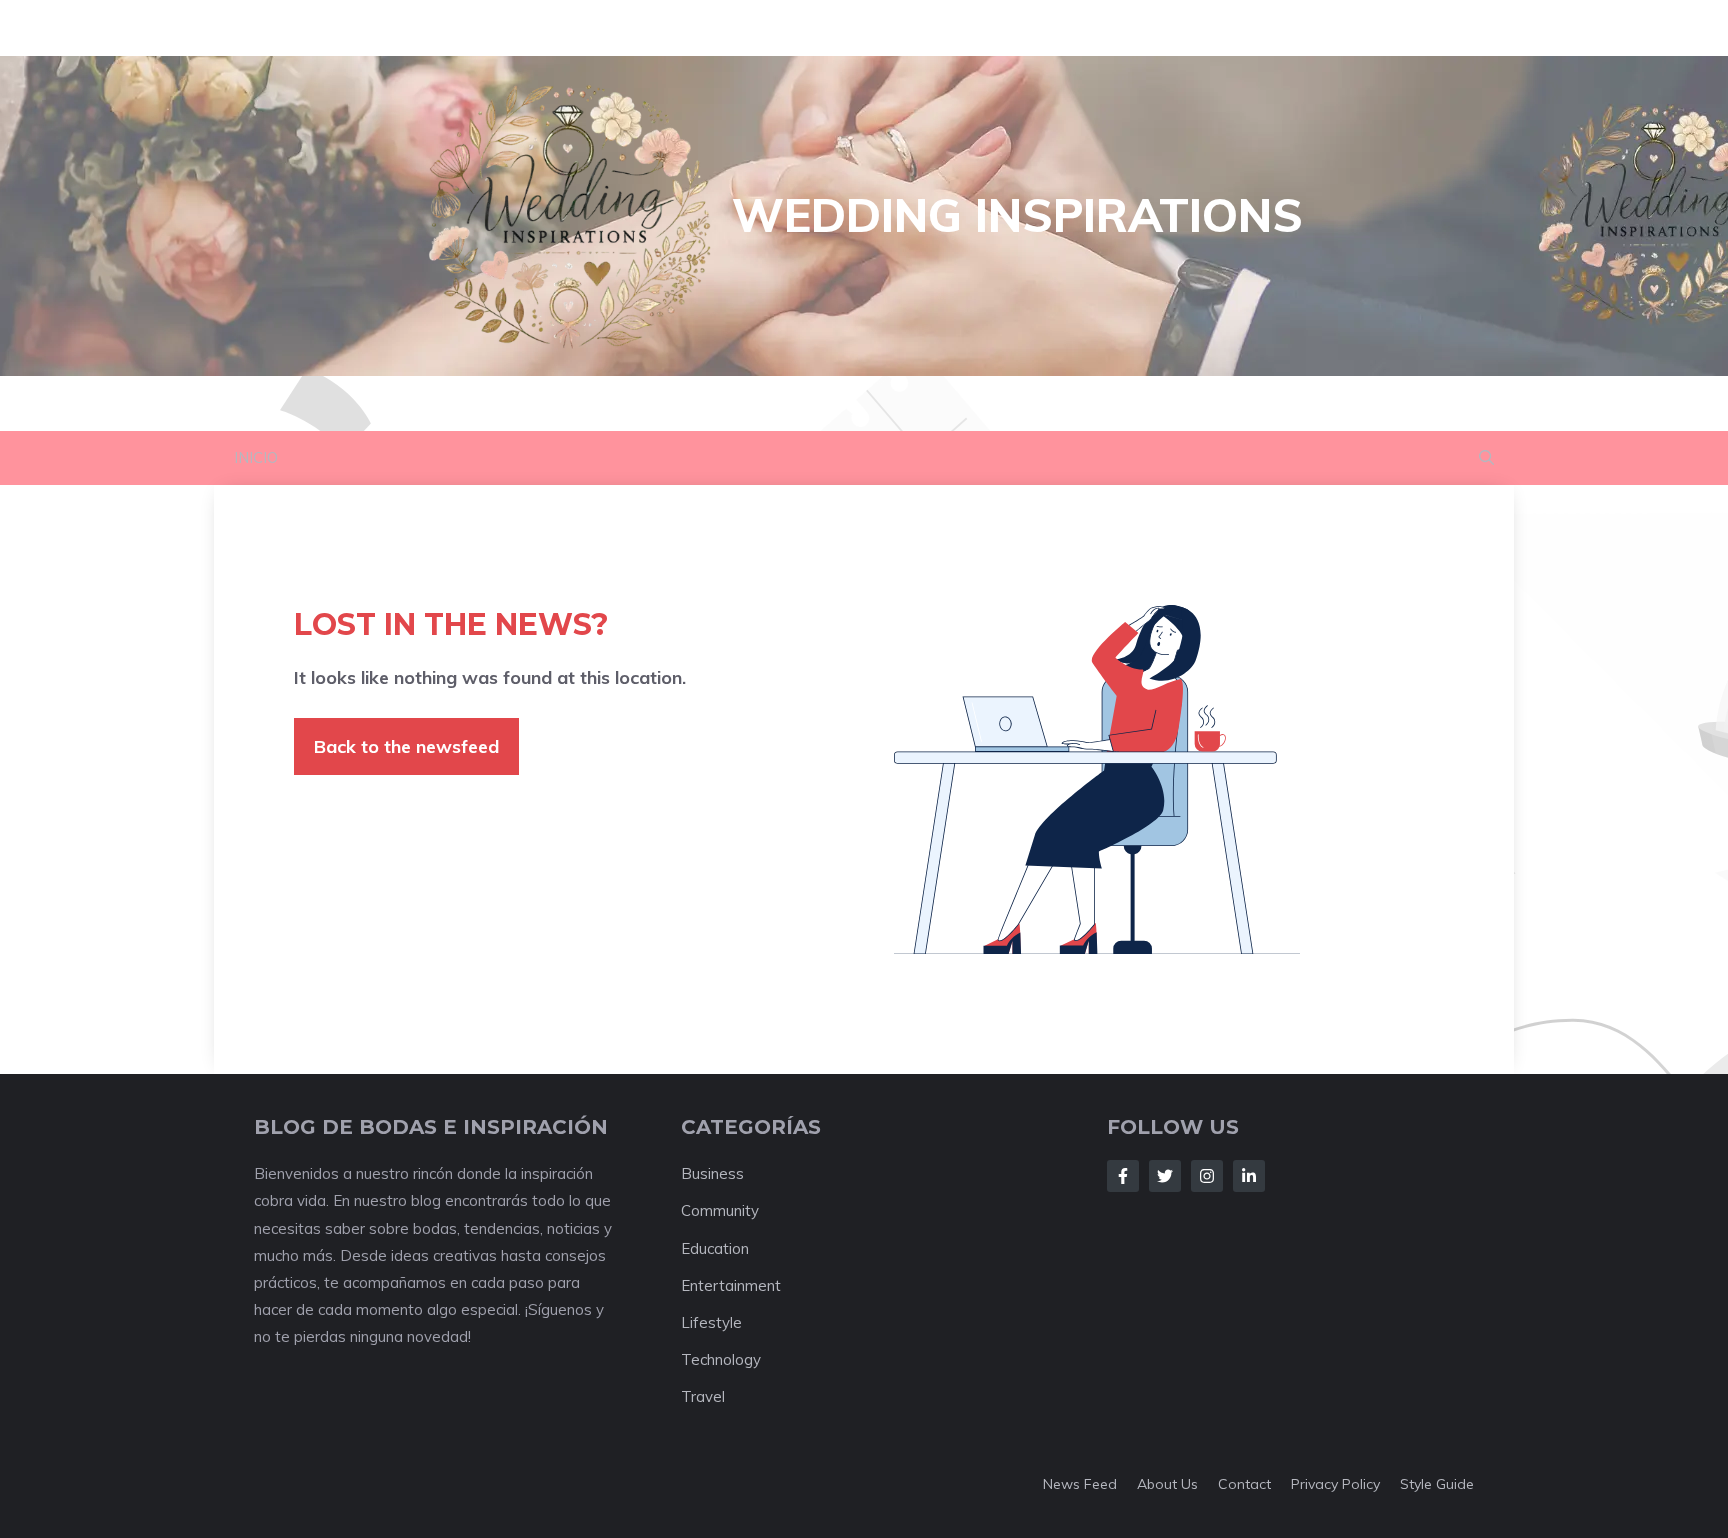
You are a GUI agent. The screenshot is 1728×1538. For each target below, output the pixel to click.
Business (712, 1173)
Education (715, 1248)
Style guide (1437, 1484)
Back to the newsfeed (406, 746)
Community (720, 1210)
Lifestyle (711, 1322)
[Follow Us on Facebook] (1123, 1176)
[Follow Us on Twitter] (1165, 1176)
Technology (721, 1359)
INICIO (256, 457)
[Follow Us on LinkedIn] (1249, 1176)
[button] (1486, 458)
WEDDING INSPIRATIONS (1017, 215)
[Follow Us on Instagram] (1207, 1176)
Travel (703, 1396)
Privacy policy (1335, 1484)
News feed (1080, 1484)
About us (1167, 1484)
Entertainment (731, 1285)
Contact (1244, 1484)
